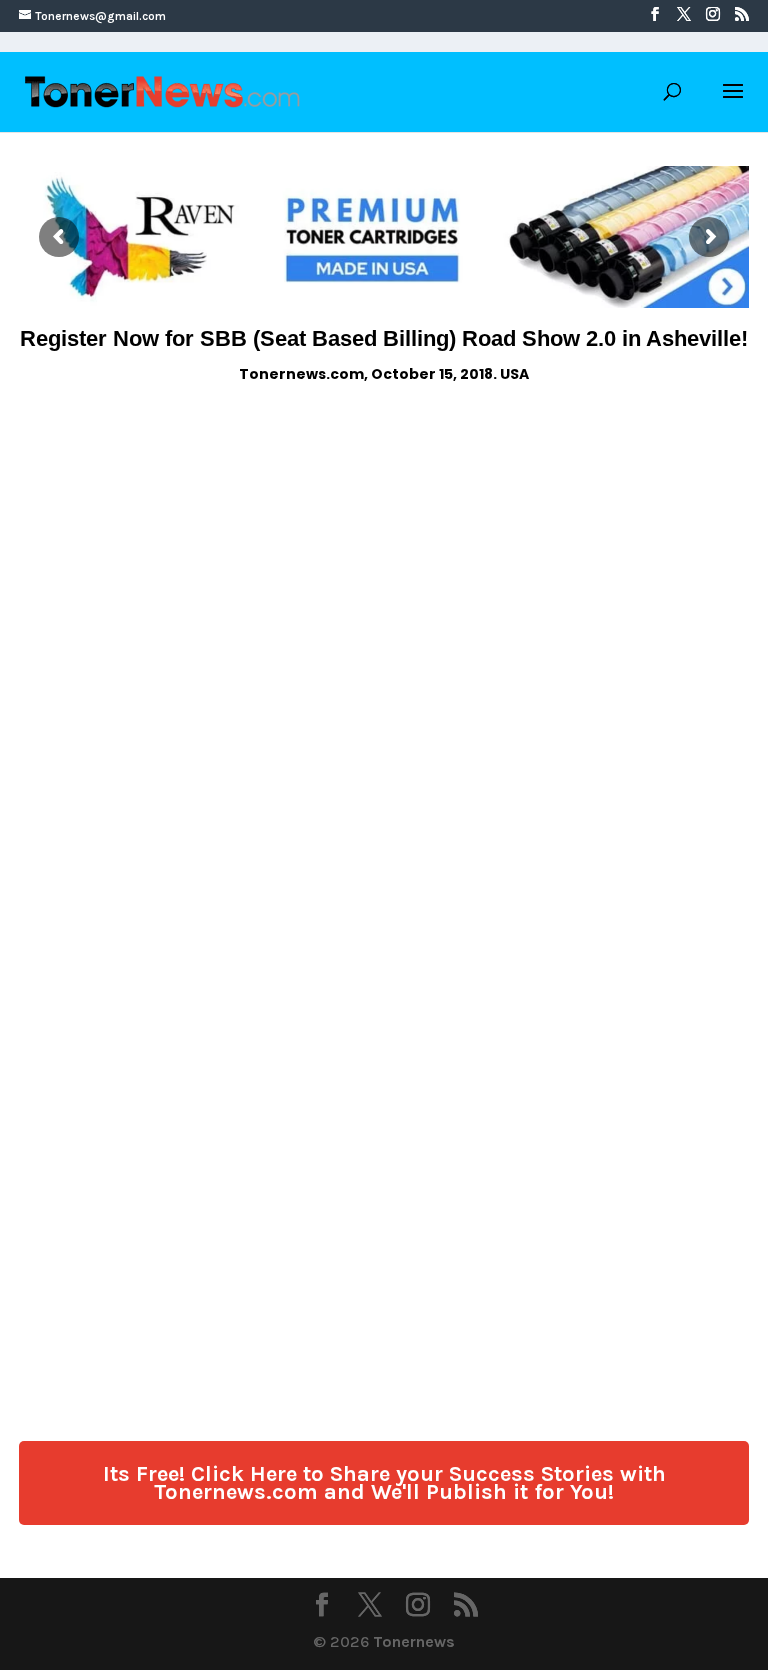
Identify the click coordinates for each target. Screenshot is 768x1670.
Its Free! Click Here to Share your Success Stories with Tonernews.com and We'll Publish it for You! (384, 1483)
